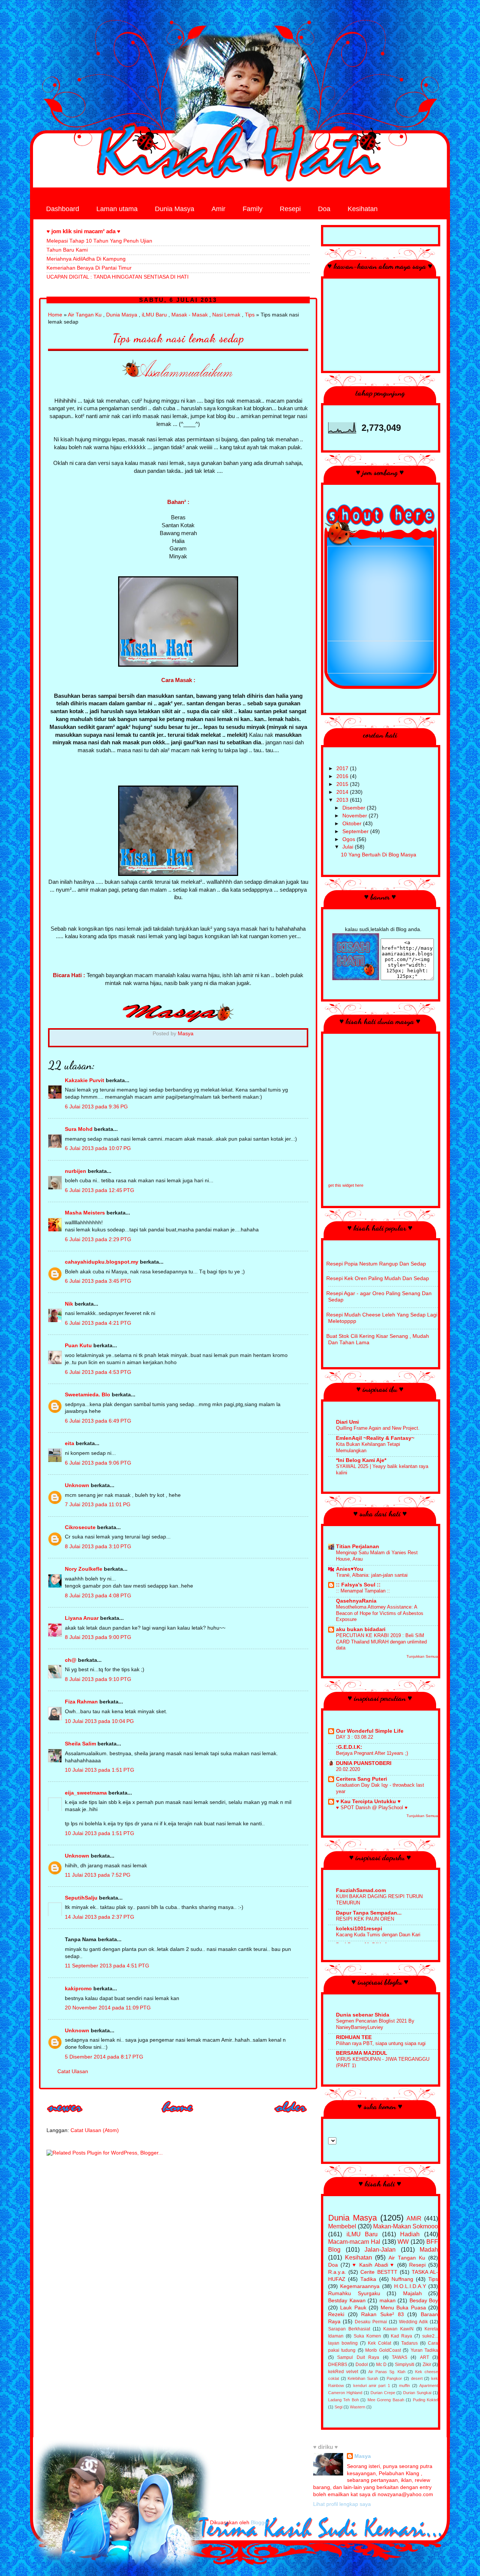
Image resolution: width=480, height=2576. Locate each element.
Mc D (381, 2365)
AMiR (414, 2218)
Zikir (427, 2365)
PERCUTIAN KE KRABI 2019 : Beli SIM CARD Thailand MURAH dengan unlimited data (381, 1642)
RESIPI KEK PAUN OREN (365, 1919)
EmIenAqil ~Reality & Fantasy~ (375, 1438)
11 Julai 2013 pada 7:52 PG (98, 1875)
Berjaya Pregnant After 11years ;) (372, 1753)
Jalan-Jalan (380, 2249)
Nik (69, 1304)
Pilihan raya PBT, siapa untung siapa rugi (381, 2043)
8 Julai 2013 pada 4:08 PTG (98, 1596)
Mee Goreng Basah (386, 2400)
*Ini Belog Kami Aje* (361, 1460)
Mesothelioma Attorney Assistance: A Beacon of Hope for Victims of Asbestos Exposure (380, 1613)
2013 (343, 800)
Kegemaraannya (360, 2286)
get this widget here (346, 1185)
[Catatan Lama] (291, 2115)
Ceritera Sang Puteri (361, 1779)
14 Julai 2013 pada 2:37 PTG (100, 1917)
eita (70, 1443)
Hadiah (410, 2234)
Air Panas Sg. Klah (387, 2372)
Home (55, 315)
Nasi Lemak (226, 315)
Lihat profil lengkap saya (342, 2504)
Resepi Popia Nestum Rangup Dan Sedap (376, 1264)
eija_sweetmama (86, 1793)
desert (417, 2378)
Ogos (349, 839)
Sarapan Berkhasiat (349, 2329)
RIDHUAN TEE (354, 2037)
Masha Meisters (85, 1213)
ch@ (71, 1660)
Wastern (358, 2407)
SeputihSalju (81, 1898)
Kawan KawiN (398, 2329)
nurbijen (76, 1171)
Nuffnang (402, 2279)
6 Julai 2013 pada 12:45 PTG (100, 1190)
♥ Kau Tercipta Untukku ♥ (368, 1802)
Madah (429, 2249)
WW (403, 2242)
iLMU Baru (154, 315)
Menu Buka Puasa (403, 2308)
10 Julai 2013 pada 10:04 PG (99, 1721)
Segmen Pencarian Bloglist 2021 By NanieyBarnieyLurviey (375, 2024)
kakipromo (78, 1989)
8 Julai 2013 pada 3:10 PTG (98, 1547)
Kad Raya (401, 2336)
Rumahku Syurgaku (354, 2293)
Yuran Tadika (424, 2350)
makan (388, 2301)
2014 (343, 792)
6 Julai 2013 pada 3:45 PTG (98, 1281)
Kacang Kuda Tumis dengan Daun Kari (378, 1935)
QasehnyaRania (356, 1601)
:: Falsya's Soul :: (358, 1585)
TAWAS (400, 2357)
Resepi (290, 209)
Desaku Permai (371, 2322)
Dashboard (63, 209)
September (356, 831)
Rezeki (336, 2314)
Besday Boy (424, 2301)
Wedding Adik (413, 2322)
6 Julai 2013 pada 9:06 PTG (98, 1463)
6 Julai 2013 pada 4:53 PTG (98, 1372)
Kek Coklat (379, 2343)
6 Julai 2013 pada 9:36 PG (96, 1107)
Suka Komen (367, 2336)
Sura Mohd (79, 1129)
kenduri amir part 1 (372, 2386)
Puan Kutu (78, 1346)
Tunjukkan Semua (422, 1656)
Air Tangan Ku (85, 315)
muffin (404, 2386)
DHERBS (338, 2365)
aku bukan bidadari (361, 1629)
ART (424, 2357)
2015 (343, 784)
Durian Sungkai (417, 2393)
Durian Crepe (383, 2393)
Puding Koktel (425, 2400)
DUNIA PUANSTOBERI (364, 1763)
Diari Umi (347, 1422)
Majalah (412, 2293)
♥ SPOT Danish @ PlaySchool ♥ (372, 1808)
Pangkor (394, 2378)
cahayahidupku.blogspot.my (102, 1262)
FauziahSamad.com (361, 1890)
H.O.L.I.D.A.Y (410, 2286)
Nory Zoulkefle (84, 1569)
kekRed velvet (343, 2372)
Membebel (342, 2226)
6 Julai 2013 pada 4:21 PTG (98, 1323)
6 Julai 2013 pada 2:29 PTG (98, 1239)
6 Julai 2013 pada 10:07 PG (98, 1148)
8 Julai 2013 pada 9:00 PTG (98, 1637)
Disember (355, 808)
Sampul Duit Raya (358, 2357)
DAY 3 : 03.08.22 (355, 1737)
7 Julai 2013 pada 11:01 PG (98, 1505)
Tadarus (409, 2343)
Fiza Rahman (81, 1702)
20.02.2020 (348, 1769)
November (355, 816)
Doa (324, 209)
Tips (250, 315)
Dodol (362, 2365)
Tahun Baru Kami (67, 250)
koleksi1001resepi (359, 1929)
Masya (363, 2456)
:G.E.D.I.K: (349, 1747)
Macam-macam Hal (354, 2242)
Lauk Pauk (353, 2308)
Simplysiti (405, 2365)
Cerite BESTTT (379, 2272)
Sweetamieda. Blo (88, 1395)
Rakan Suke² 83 (382, 2314)
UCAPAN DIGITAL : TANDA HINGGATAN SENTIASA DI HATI (118, 277)
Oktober (353, 824)
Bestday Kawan (347, 2301)
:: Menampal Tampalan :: (363, 1591)
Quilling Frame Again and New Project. (378, 1428)
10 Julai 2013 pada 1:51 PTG (100, 1770)
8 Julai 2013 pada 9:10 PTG (98, 1679)
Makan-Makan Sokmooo (406, 2226)
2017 (343, 768)
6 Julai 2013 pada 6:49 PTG (98, 1421)
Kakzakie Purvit (85, 1080)
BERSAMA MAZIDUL (362, 2053)
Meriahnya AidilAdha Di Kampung (86, 259)
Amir (218, 209)
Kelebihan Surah (363, 2378)
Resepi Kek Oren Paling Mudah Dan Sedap (378, 1278)
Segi (338, 2407)
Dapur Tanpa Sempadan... (369, 1913)
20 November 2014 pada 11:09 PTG (108, 2008)
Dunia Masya (175, 209)
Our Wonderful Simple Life (370, 1731)
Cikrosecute (80, 1527)
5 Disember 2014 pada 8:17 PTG (104, 2057)
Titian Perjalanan (358, 1547)
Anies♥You (350, 1569)
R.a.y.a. (337, 2272)
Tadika (368, 2279)
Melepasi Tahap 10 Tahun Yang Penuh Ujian (99, 241)
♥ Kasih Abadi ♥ (373, 2265)
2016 (343, 776)
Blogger (260, 2523)
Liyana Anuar (82, 1618)
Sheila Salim (80, 1744)
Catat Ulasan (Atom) (95, 2130)
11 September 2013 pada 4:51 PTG (107, 1966)
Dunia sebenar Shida (363, 2015)
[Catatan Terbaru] (65, 2115)
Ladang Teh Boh (343, 2400)
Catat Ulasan (73, 2071)
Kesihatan (363, 209)
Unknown (77, 1485)
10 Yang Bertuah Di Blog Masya (379, 855)
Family (253, 209)
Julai (349, 847)
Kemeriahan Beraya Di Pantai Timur (89, 268)
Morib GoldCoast (383, 2350)
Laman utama (117, 209)
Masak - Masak (190, 315)
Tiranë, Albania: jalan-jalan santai (372, 1575)
